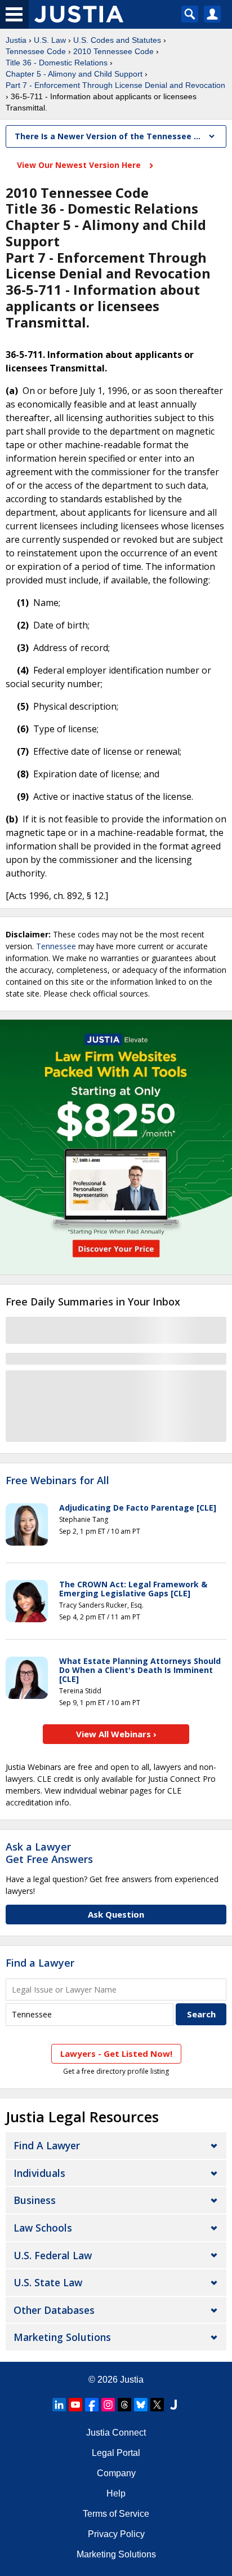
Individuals (39, 2173)
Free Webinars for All (57, 1481)
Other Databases (54, 2310)
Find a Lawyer (40, 1963)
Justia (16, 40)
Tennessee (56, 946)
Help (116, 2493)
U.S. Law (50, 40)
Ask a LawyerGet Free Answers (49, 1853)
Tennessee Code (36, 51)
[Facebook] (92, 2405)
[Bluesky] (141, 2405)
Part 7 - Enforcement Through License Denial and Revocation (115, 85)
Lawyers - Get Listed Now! (116, 2053)
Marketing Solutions (62, 2337)
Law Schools (43, 2228)
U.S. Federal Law (53, 2255)
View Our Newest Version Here (80, 165)
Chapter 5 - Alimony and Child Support (74, 74)
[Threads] (124, 2405)
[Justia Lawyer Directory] (173, 2405)
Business (35, 2200)
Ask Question (116, 1914)
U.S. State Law (48, 2282)
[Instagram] (108, 2405)
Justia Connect (116, 2433)
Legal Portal (116, 2453)
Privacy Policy (116, 2534)
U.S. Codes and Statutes (117, 40)
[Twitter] (157, 2405)
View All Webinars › (116, 1734)
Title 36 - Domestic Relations (57, 63)
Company (116, 2473)
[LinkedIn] (59, 2405)
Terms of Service (116, 2514)
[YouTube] (75, 2405)
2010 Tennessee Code (113, 51)
